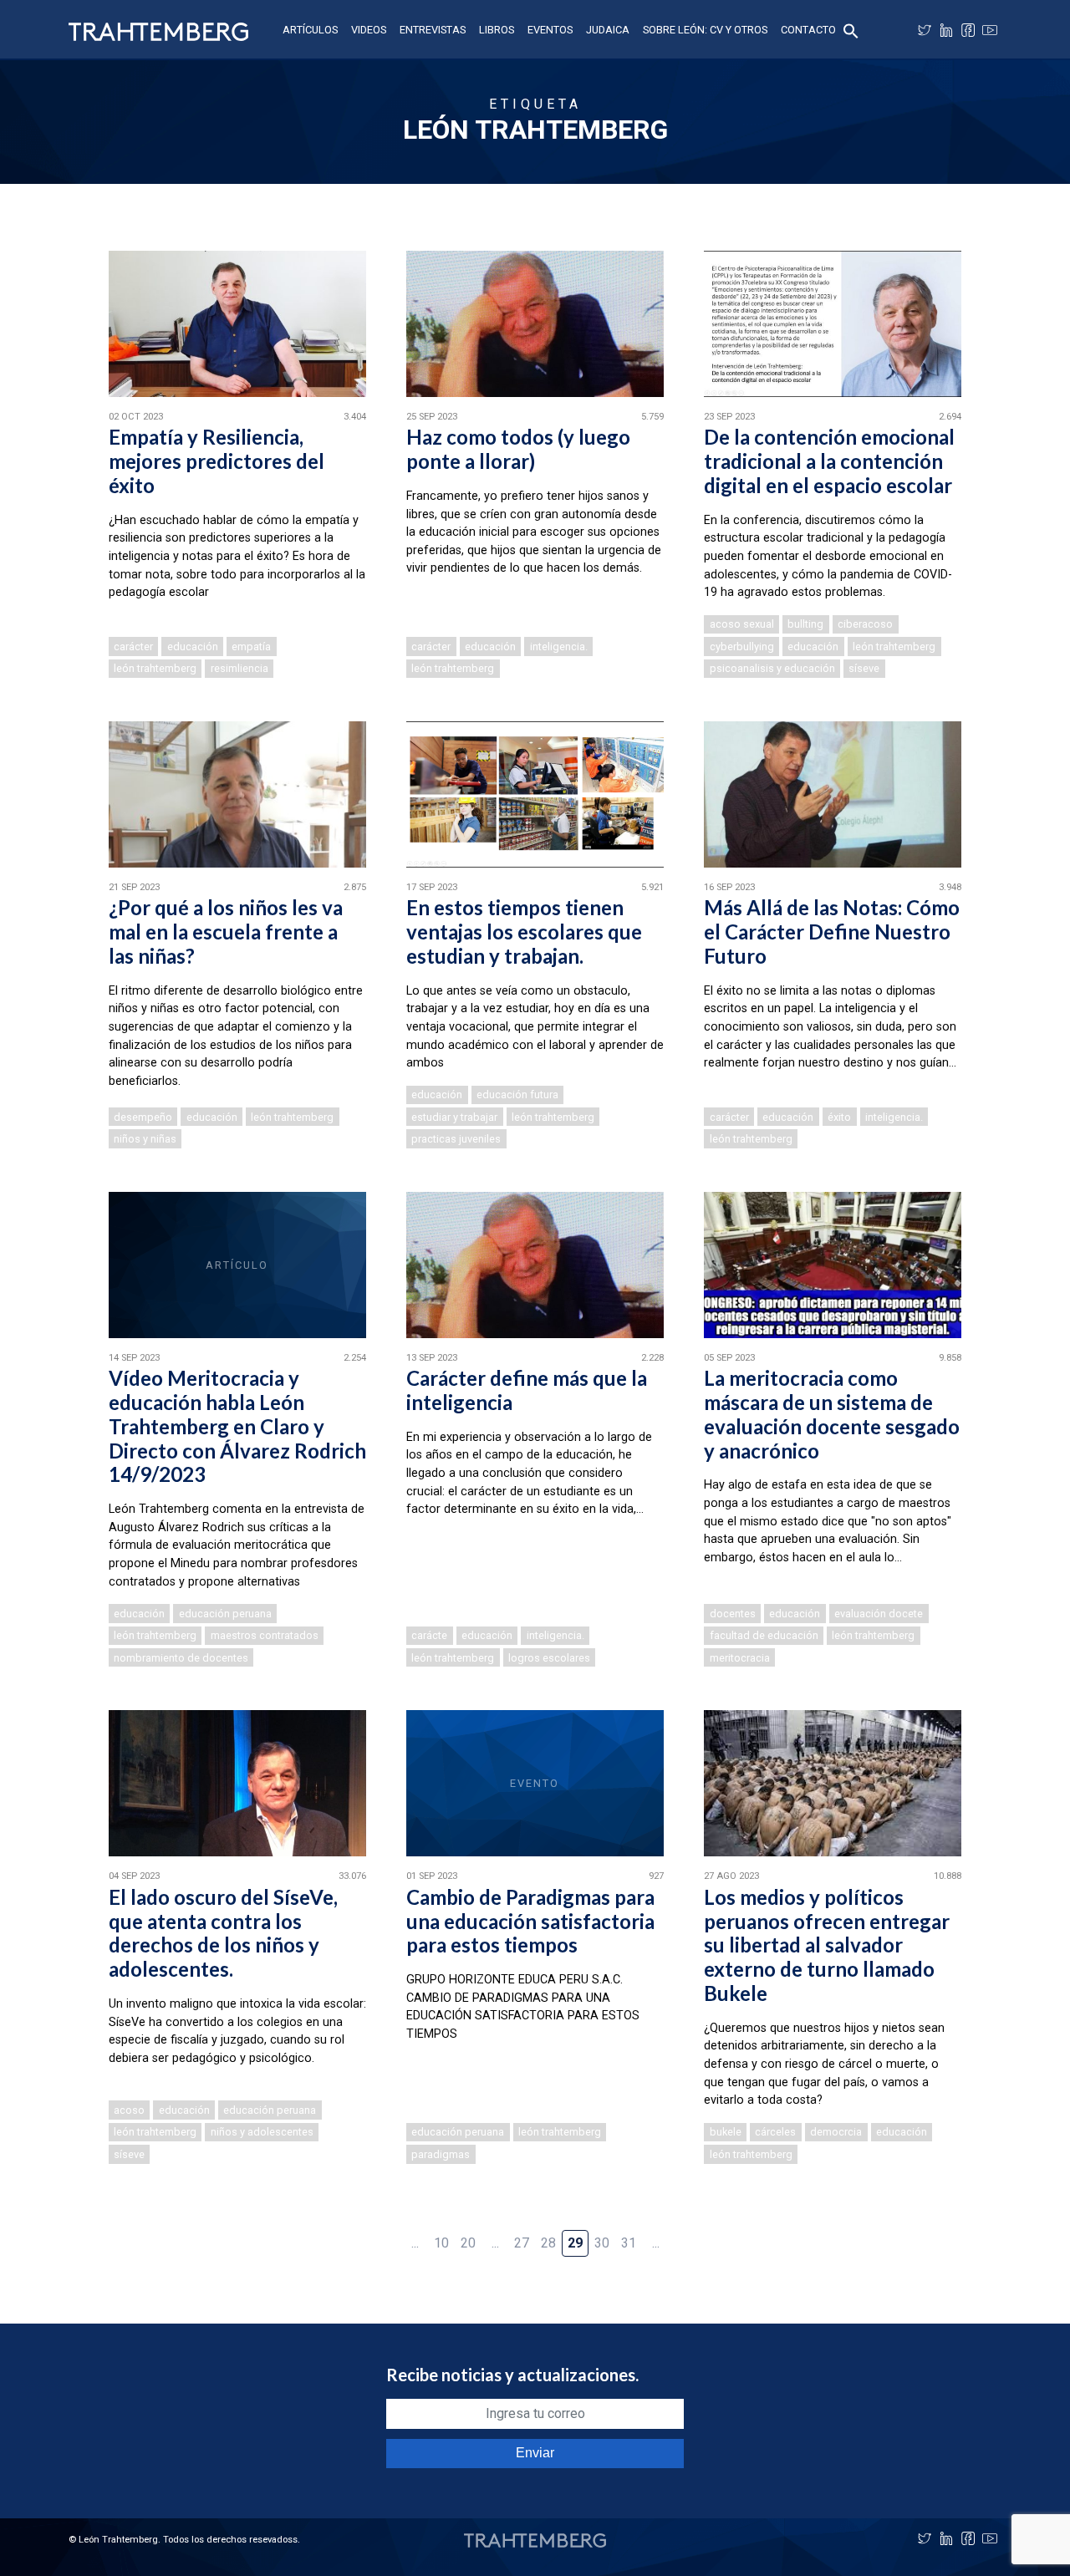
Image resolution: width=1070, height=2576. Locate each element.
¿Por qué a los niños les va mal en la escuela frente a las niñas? (226, 932)
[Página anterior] (388, 2234)
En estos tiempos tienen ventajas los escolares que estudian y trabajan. (524, 932)
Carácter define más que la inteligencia (527, 1390)
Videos (369, 30)
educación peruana (225, 1614)
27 (522, 2243)
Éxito (839, 1117)
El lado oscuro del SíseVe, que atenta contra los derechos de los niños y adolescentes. (223, 1933)
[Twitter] (925, 30)
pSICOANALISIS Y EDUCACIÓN (772, 668)
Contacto (808, 30)
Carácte (429, 1635)
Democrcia (836, 2132)
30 (602, 2243)
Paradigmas (441, 2154)
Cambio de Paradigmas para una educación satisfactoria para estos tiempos (530, 1921)
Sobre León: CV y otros (705, 30)
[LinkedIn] (946, 30)
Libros (497, 30)
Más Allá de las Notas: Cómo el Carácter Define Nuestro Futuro (832, 932)
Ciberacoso (865, 624)
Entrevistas (433, 30)
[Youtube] (990, 30)
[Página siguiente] (682, 2234)
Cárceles (775, 2132)
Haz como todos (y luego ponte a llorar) (518, 449)
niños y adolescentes (262, 2132)
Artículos (310, 30)
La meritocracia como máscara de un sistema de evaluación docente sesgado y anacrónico (832, 1414)
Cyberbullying (742, 647)
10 (441, 2243)
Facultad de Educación (764, 1635)
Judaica (608, 30)
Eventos (550, 30)
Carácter (133, 647)
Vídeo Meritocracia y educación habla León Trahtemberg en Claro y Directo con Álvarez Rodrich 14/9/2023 (237, 1426)
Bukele (726, 2132)
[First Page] (361, 2234)
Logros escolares (549, 1658)
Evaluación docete (879, 1614)
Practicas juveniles (456, 1139)
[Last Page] (709, 2234)
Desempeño (143, 1117)
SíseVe (864, 668)
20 (468, 2243)
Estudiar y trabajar (454, 1117)
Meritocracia (740, 1658)
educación (193, 647)
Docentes (733, 1614)
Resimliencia (239, 668)
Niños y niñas (145, 1139)
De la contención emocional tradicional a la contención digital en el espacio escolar (829, 461)
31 (629, 2243)
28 (548, 2243)
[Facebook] (968, 30)
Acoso (129, 2110)
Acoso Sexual (742, 624)
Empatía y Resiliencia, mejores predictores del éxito (217, 461)
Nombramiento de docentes (181, 1658)
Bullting (805, 624)
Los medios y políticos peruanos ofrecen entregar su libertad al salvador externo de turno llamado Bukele (827, 1945)
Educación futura (517, 1095)
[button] (851, 30)
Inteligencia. (559, 647)
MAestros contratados (265, 1635)
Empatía (251, 647)
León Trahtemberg (155, 668)
